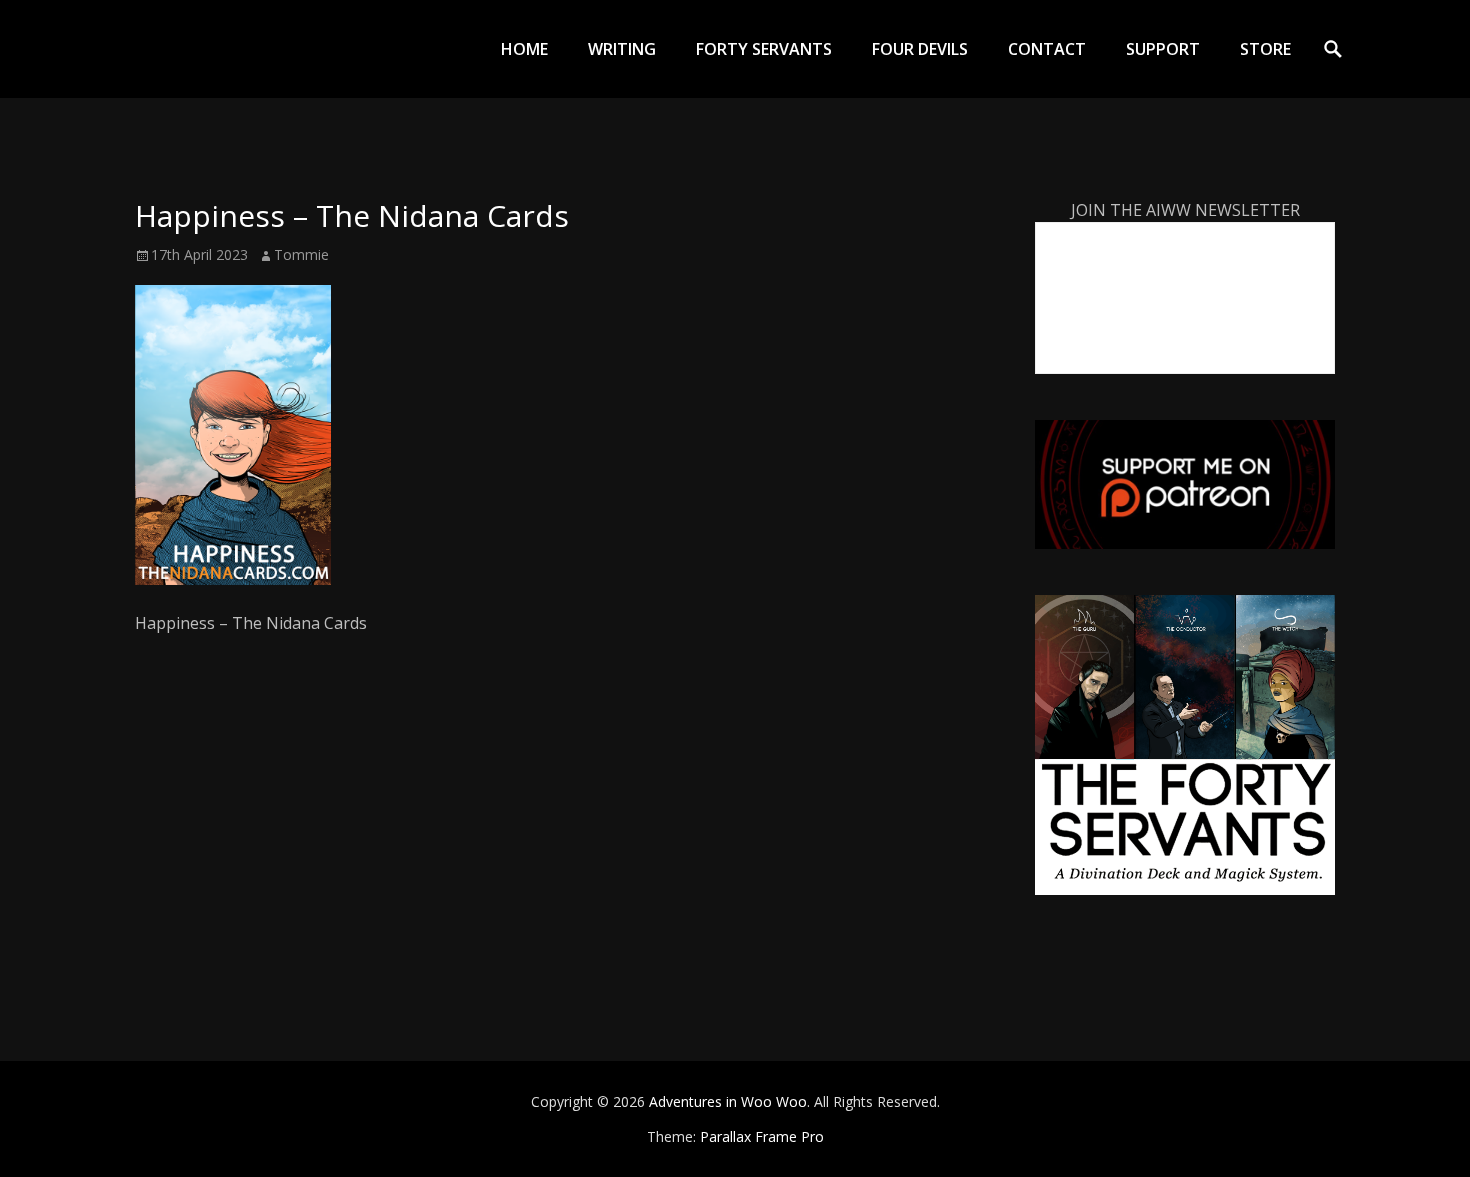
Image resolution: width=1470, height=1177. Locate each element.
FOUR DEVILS (920, 49)
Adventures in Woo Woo (728, 1101)
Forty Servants (764, 49)
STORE (1265, 49)
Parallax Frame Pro (762, 1136)
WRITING (622, 49)
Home (524, 49)
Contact (1047, 49)
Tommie (301, 254)
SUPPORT (1163, 49)
